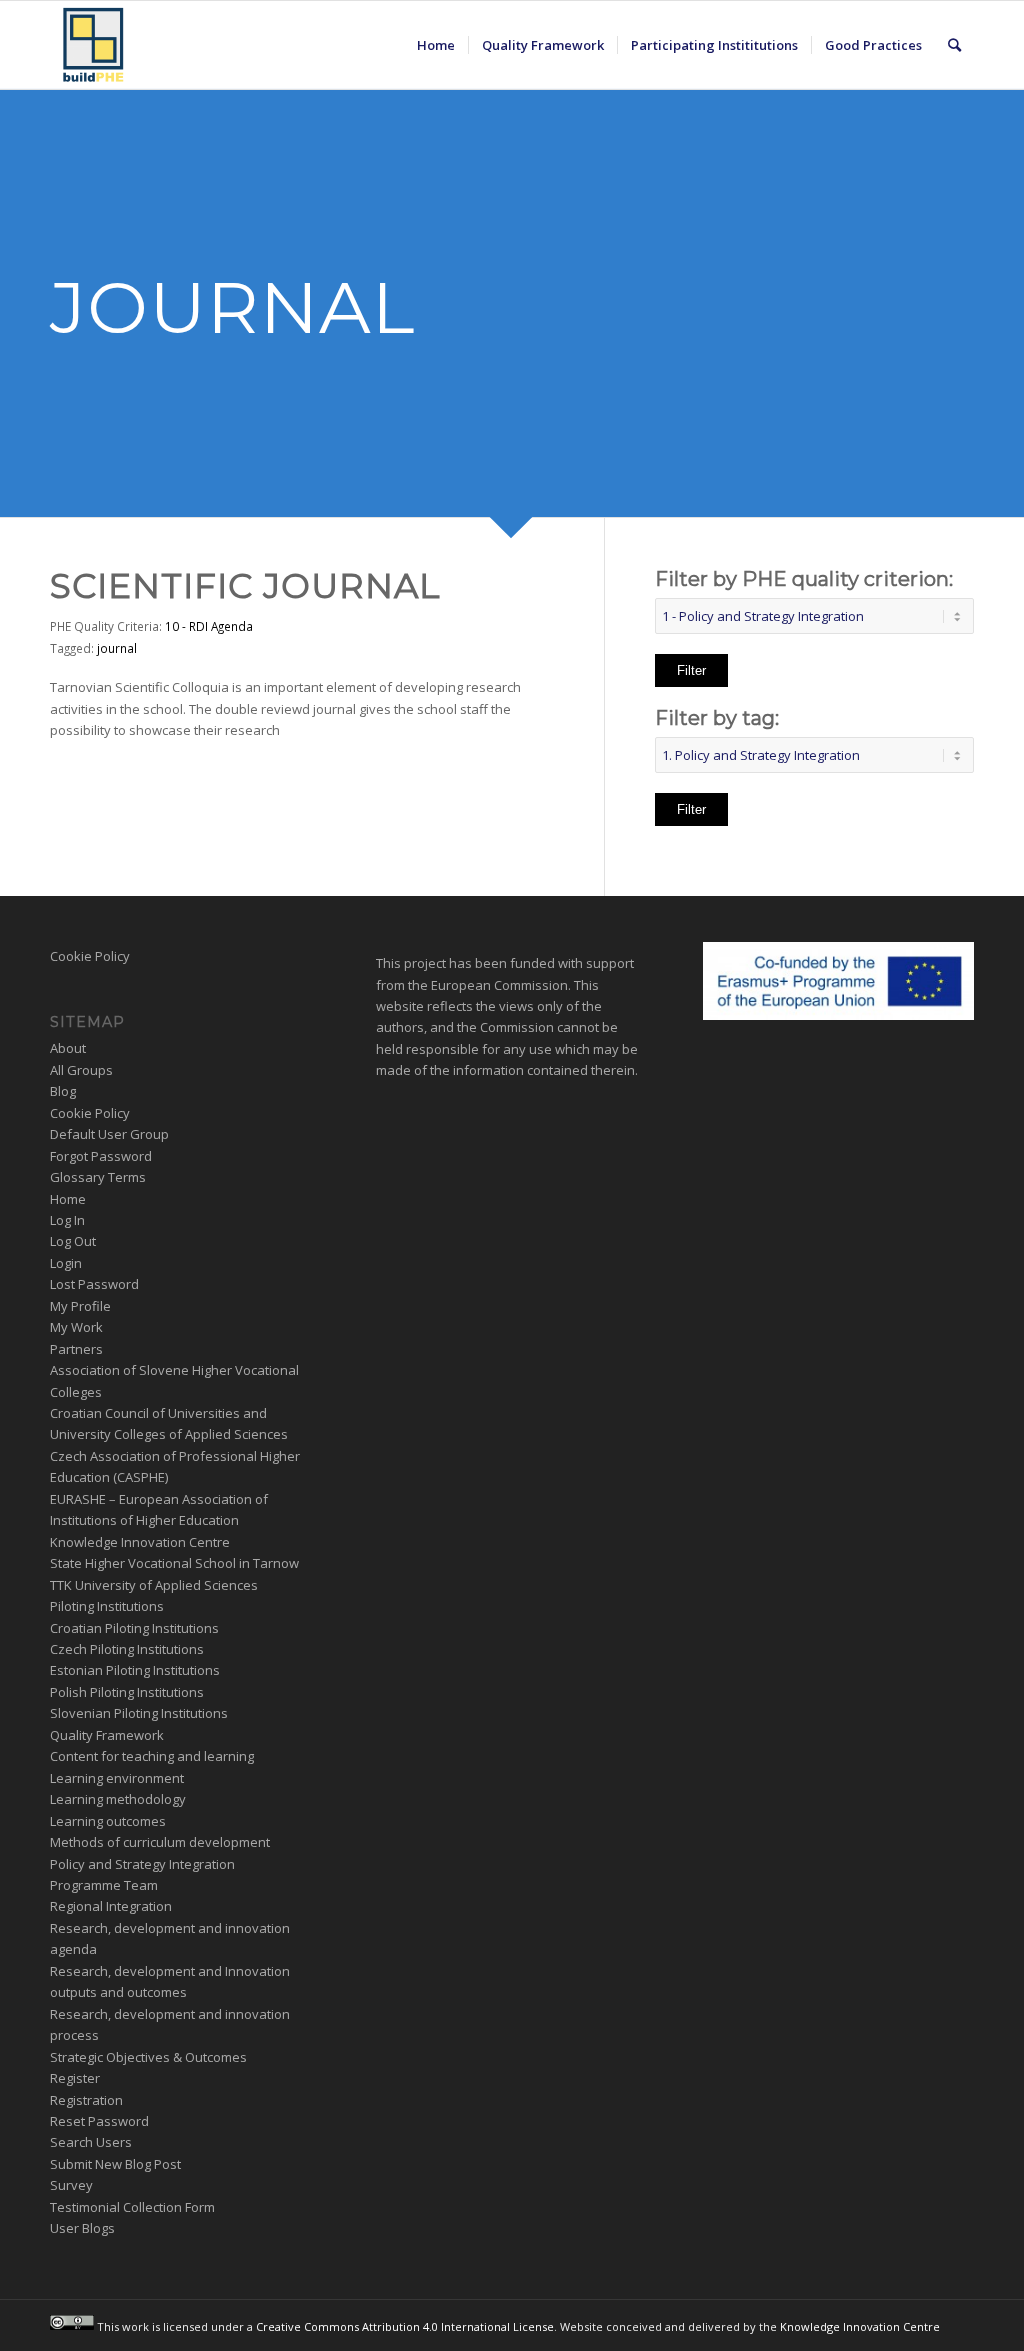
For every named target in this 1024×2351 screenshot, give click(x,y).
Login (66, 1263)
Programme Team (104, 1885)
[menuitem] (436, 45)
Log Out (73, 1241)
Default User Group (109, 1134)
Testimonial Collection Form (132, 2207)
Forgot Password (101, 1156)
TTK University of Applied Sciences (154, 1585)
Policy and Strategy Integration (142, 1864)
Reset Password (99, 2121)
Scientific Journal (245, 586)
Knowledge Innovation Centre (140, 1542)
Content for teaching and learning (152, 1756)
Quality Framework (107, 1735)
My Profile (80, 1306)
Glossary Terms (98, 1177)
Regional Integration (111, 1906)
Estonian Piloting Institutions (135, 1670)
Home (68, 1199)
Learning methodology (118, 1799)
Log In (67, 1220)
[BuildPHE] (94, 45)
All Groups (81, 1070)
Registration (86, 2100)
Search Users (91, 2142)
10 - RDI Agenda (209, 626)
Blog (63, 1091)
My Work (76, 1327)
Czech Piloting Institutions (127, 1649)
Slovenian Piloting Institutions (139, 1713)
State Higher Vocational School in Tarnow (174, 1563)
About (68, 1048)
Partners (76, 1349)
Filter (691, 670)
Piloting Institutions (107, 1606)
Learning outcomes (108, 1821)
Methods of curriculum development (160, 1842)
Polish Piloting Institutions (127, 1692)
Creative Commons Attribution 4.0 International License (405, 2325)
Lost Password (94, 1284)
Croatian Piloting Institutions (134, 1628)
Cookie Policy (90, 956)
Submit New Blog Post (115, 2164)
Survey (71, 2185)
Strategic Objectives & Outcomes (148, 2057)
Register (75, 2078)
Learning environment (117, 1778)
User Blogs (82, 2228)
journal (117, 648)
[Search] (954, 45)
